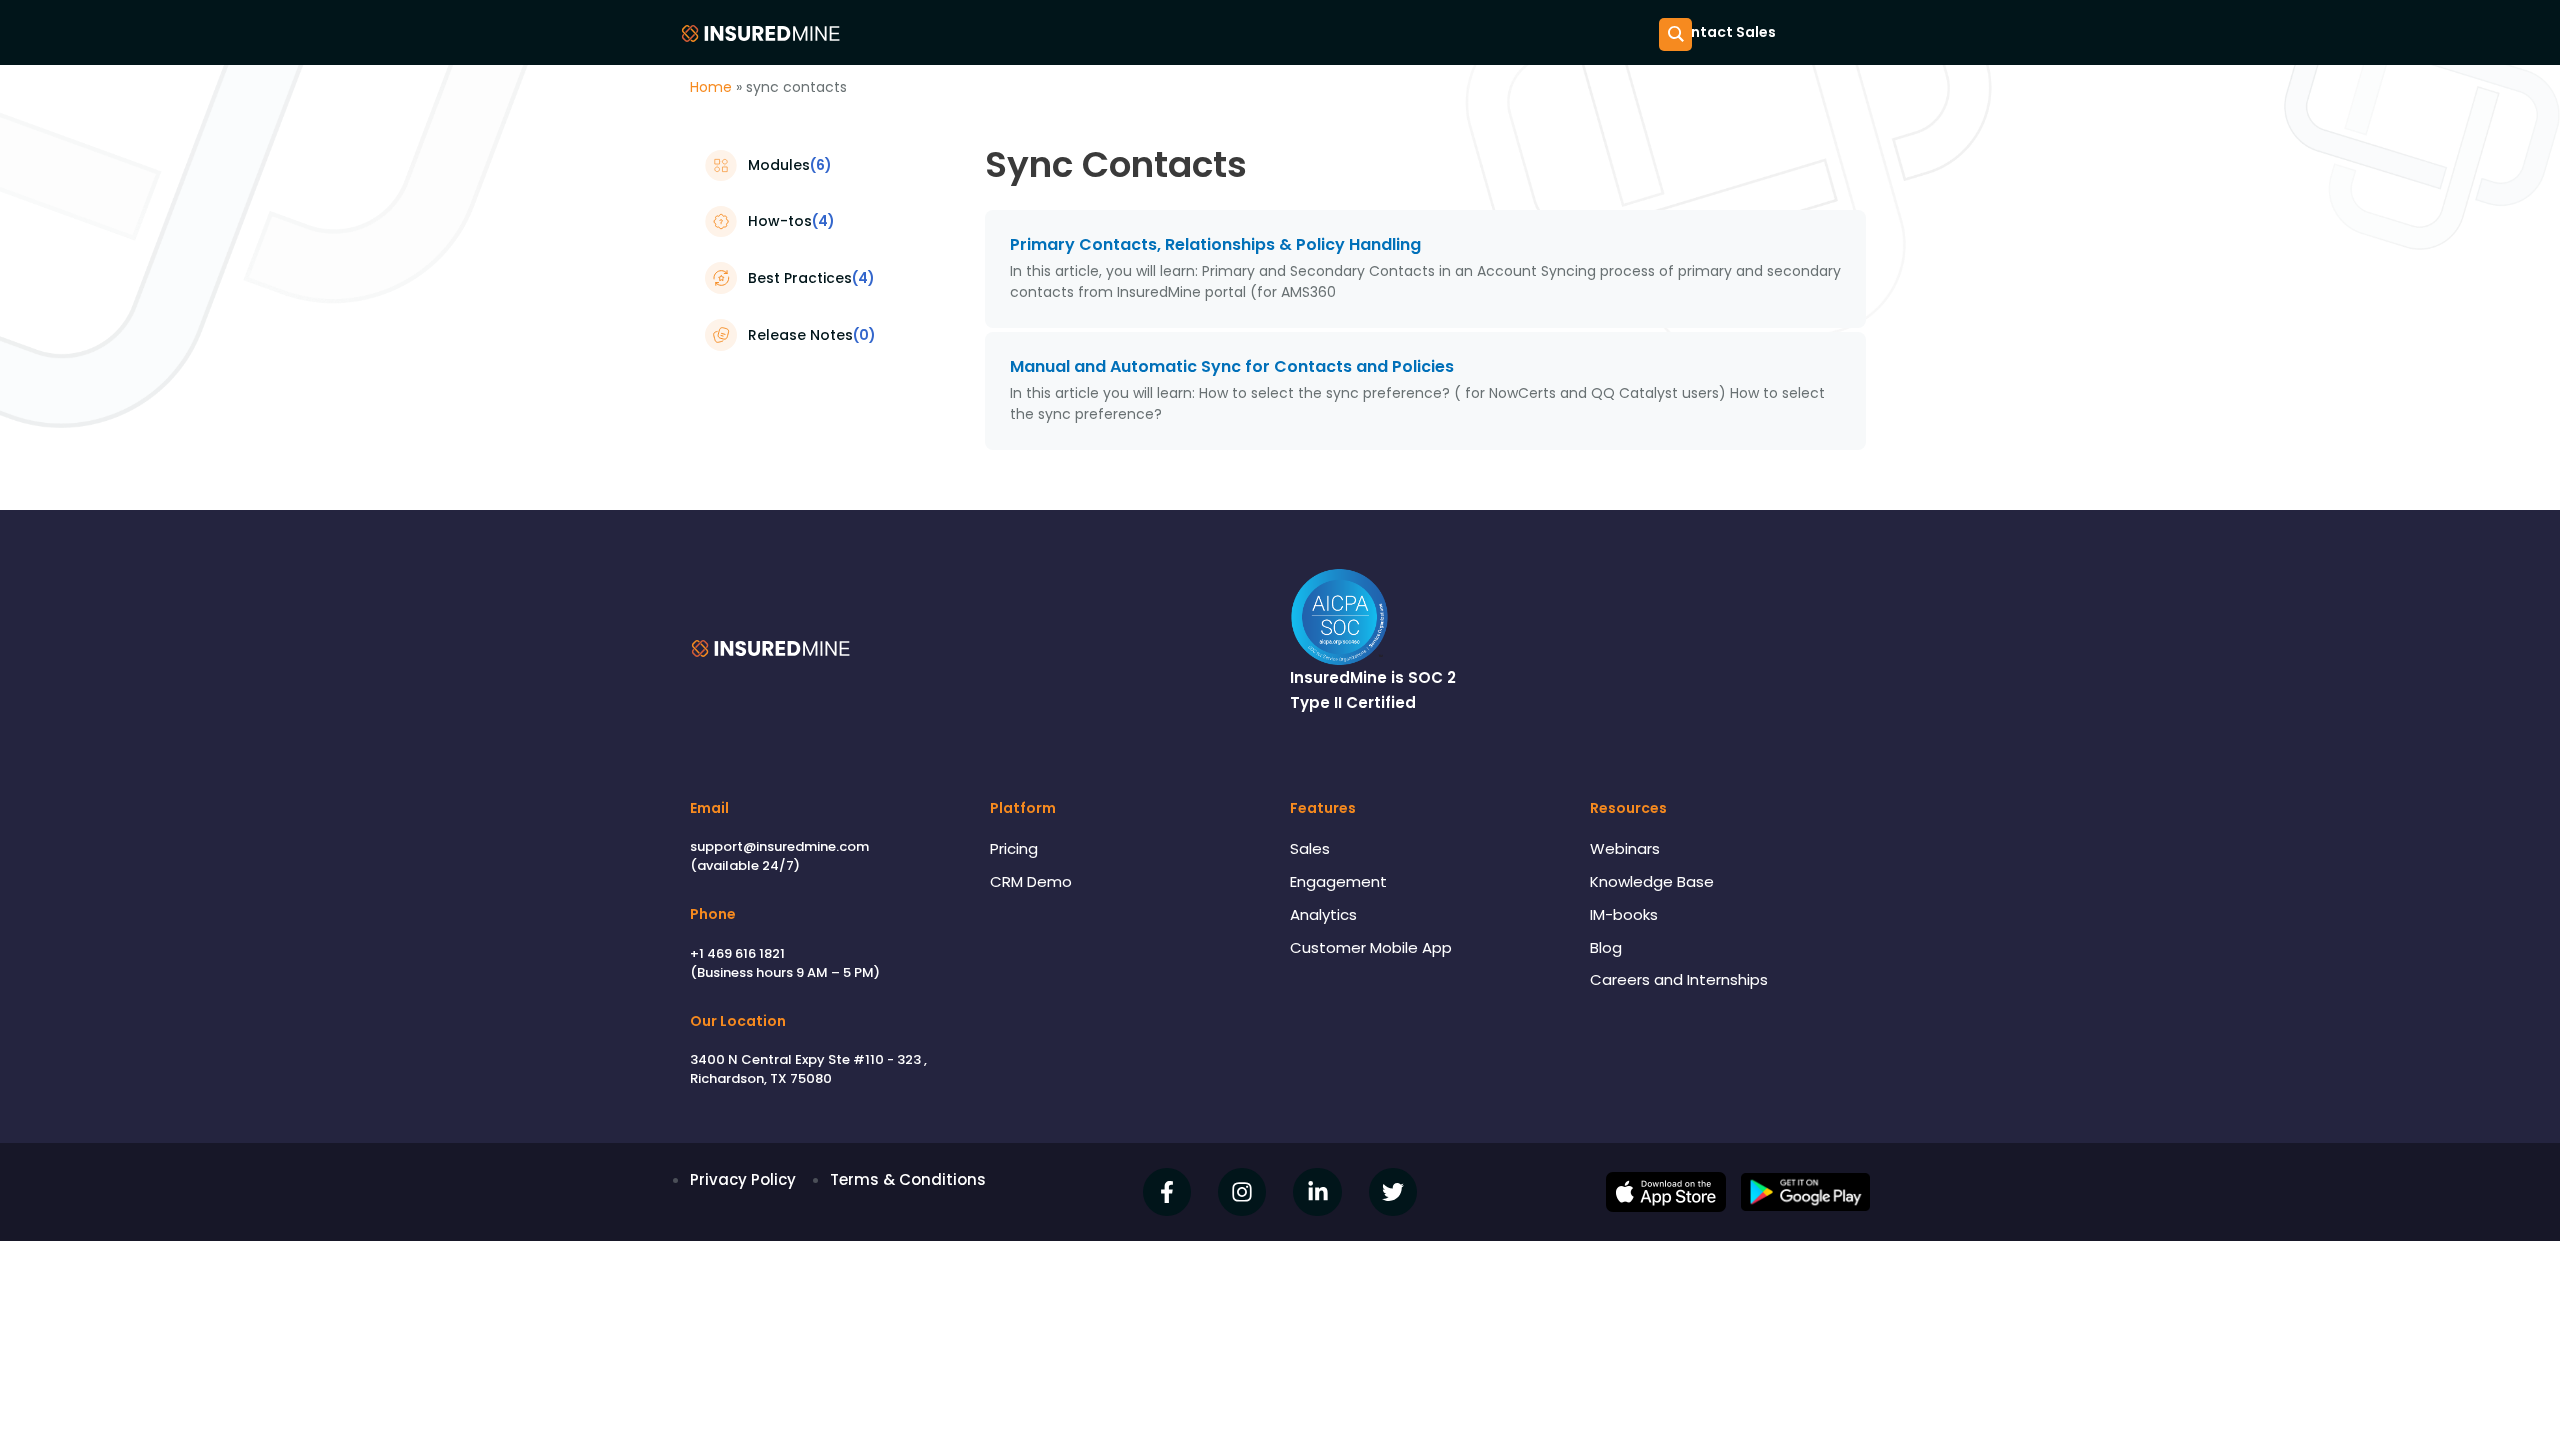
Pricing (1014, 848)
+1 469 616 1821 (737, 953)
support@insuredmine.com (779, 846)
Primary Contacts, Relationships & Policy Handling (1215, 244)
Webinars (1625, 848)
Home (711, 87)
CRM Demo (1031, 881)
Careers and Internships (1679, 979)
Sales (1310, 848)
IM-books (1624, 914)
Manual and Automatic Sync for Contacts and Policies (1232, 366)
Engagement (1338, 881)
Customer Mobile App (1371, 947)
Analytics (1323, 914)
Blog (1606, 947)
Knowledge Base (1652, 881)
